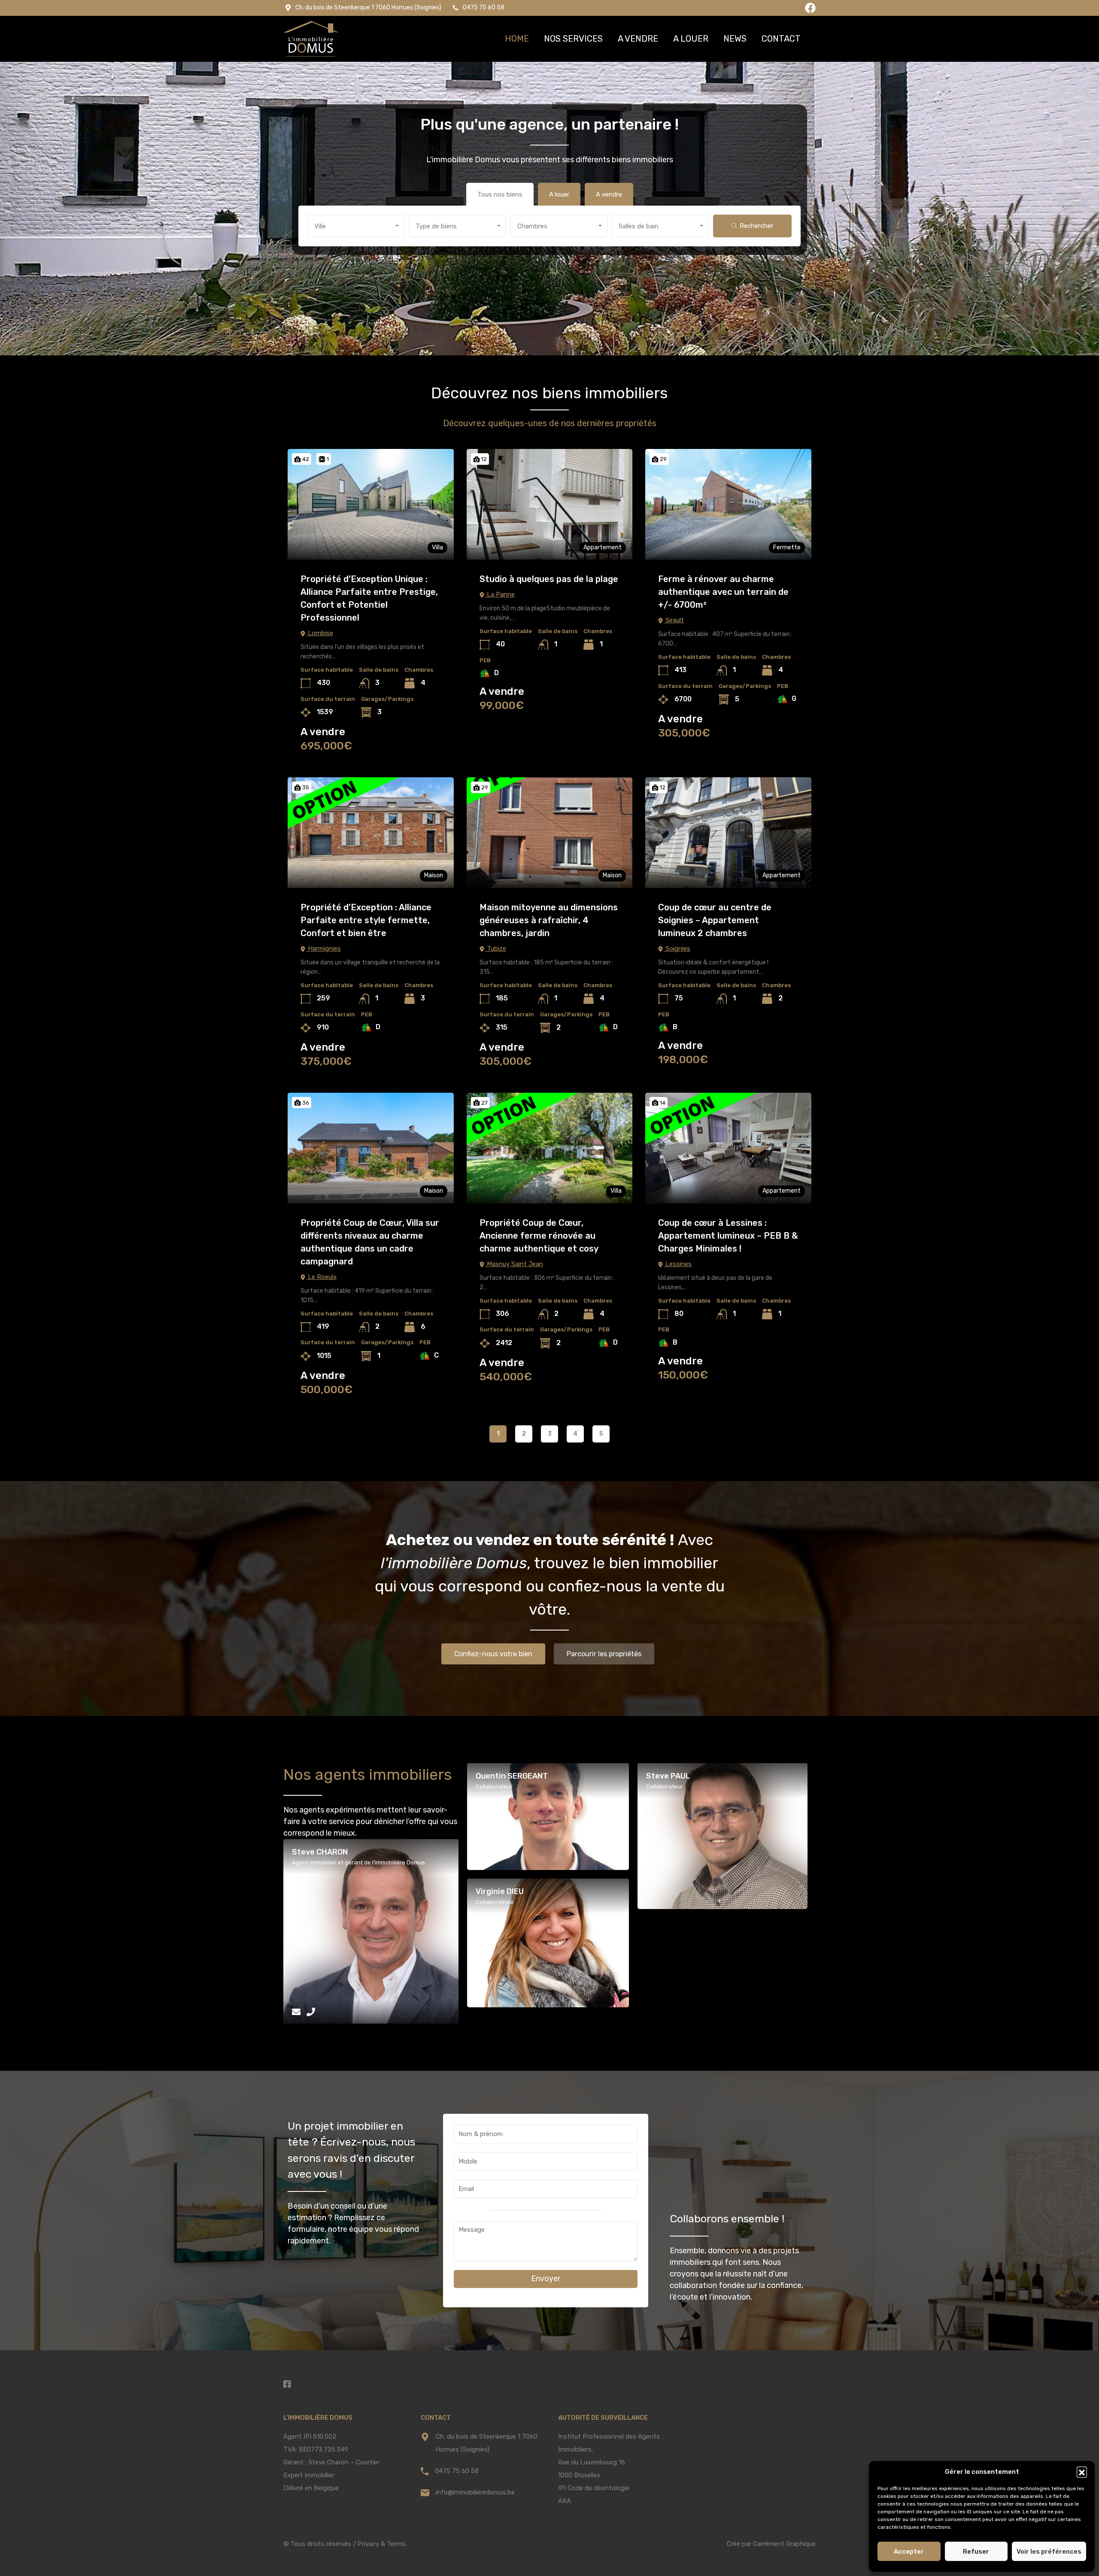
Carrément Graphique (784, 2544)
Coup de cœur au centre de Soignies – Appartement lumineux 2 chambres (715, 920)
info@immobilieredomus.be (475, 2492)
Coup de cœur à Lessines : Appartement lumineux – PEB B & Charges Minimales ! (728, 1236)
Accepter (909, 2552)
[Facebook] (810, 8)
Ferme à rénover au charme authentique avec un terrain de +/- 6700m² (723, 592)
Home (517, 39)
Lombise (320, 633)
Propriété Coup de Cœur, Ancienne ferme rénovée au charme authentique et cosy (539, 1236)
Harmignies (323, 949)
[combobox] (356, 226)
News (735, 39)
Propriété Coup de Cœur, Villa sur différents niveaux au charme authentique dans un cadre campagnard (370, 1242)
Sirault (674, 620)
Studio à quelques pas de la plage (549, 579)
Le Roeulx (321, 1277)
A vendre (638, 39)
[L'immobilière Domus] (311, 39)
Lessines (678, 1264)
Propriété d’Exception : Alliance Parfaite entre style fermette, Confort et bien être (366, 920)
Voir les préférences (1049, 2552)
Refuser (976, 2552)
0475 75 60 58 (457, 2471)
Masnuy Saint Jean (514, 1264)
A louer (691, 39)
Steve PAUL (668, 1776)
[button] (1082, 2472)
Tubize (496, 949)
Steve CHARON (320, 1852)
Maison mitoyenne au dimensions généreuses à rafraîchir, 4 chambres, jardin (549, 920)
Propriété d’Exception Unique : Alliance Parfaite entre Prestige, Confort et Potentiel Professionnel (369, 598)
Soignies (677, 949)
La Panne (500, 594)
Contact (781, 39)
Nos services (573, 39)
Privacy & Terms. (382, 2544)
